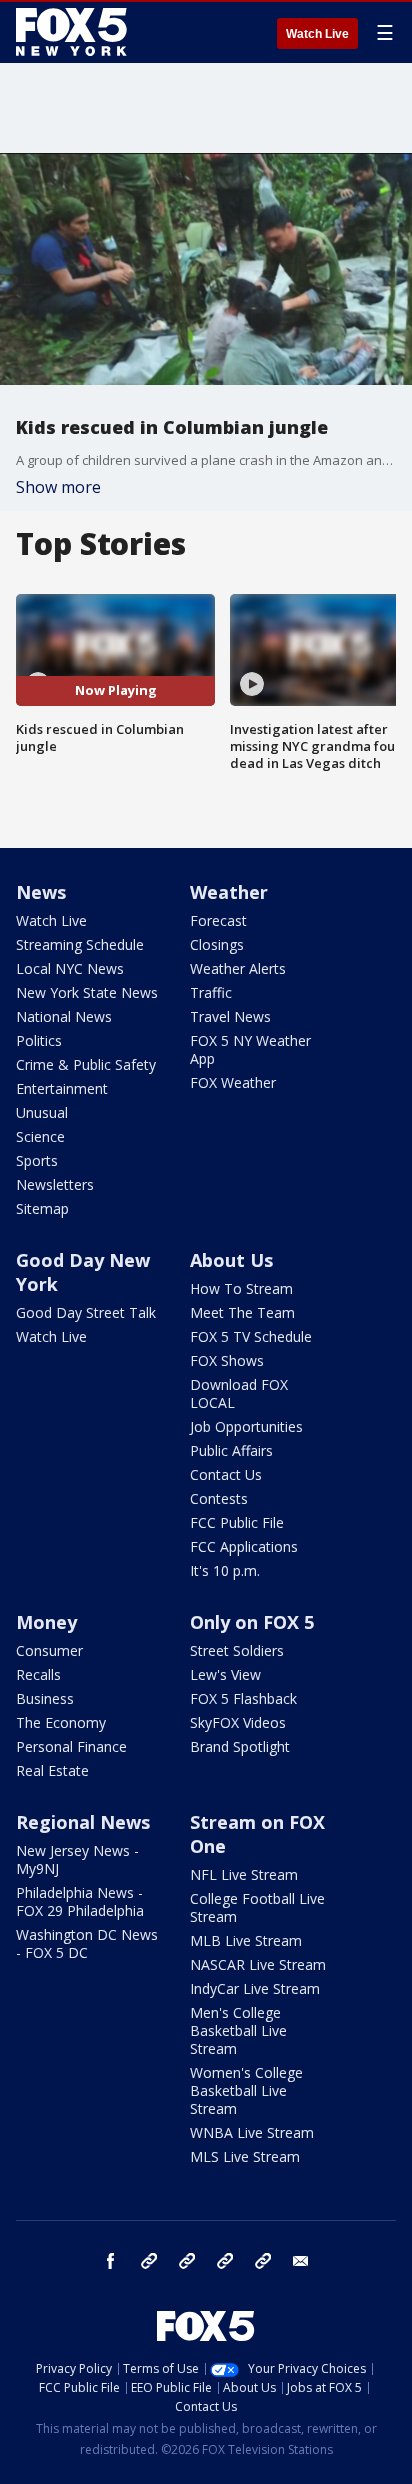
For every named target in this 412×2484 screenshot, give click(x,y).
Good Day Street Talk (86, 1312)
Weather (229, 892)
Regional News (83, 1822)
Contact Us (226, 1474)
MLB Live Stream (246, 1940)
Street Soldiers (237, 1650)
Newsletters (55, 1184)
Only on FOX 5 (252, 1622)
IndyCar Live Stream (255, 1988)
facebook (111, 2261)
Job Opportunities (246, 1426)
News (41, 892)
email (301, 2261)
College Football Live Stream (257, 1907)
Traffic (211, 992)
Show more (58, 487)
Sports (37, 1160)
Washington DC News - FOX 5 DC (87, 1943)
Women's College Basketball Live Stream (246, 2090)
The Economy (61, 1722)
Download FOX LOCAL (239, 1393)
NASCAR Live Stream (258, 1964)
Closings (217, 944)
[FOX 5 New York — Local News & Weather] (74, 32)
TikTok (187, 2261)
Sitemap (42, 1208)
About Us (231, 1260)
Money (46, 1622)
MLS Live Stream (245, 2156)
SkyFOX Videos (238, 1722)
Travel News (230, 1016)
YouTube (225, 2261)
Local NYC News (70, 968)
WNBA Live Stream (252, 2132)
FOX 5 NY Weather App (250, 1049)
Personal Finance (71, 1746)
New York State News (87, 992)
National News (64, 1016)
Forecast (218, 920)
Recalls (38, 1674)
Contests (219, 1498)
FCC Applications (244, 1546)
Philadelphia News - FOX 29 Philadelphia (80, 1901)
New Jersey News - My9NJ (77, 1859)
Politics (39, 1040)
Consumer (49, 1650)
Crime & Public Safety (86, 1064)
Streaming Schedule (80, 944)
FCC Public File (237, 1522)
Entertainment (62, 1088)
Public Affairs (231, 1450)
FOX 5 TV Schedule (251, 1336)
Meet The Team (242, 1312)
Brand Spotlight (240, 1746)
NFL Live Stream (244, 1874)
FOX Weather (233, 1082)
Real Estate (52, 1770)
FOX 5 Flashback (243, 1698)
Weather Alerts (238, 968)
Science (40, 1136)
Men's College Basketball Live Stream (238, 2030)
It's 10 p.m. (225, 1570)
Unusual (42, 1112)
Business (45, 1698)
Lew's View (225, 1674)
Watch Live (317, 34)
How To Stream (241, 1288)
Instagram (149, 2261)
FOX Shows (227, 1360)
